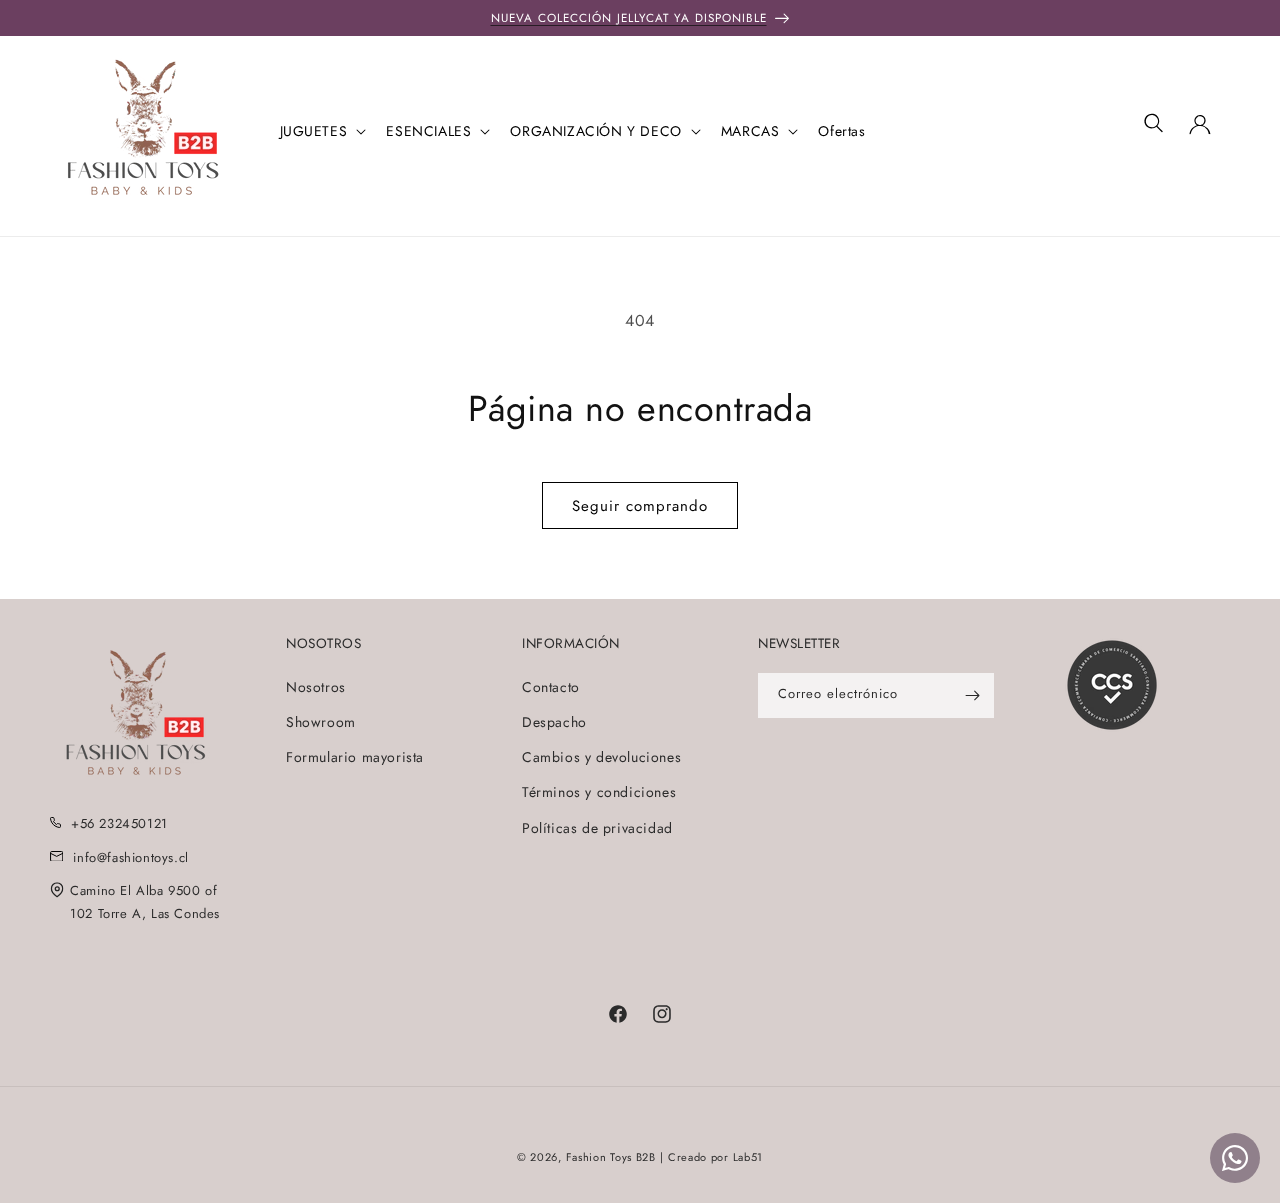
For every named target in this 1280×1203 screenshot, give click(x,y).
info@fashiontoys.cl (130, 857)
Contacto (551, 687)
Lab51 (748, 1157)
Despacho (554, 722)
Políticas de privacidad (597, 828)
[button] (321, 131)
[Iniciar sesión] (1200, 131)
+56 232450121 (119, 823)
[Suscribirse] (972, 695)
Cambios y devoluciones (601, 757)
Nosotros (316, 687)
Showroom (321, 722)
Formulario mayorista (355, 757)
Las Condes (185, 913)
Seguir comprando (640, 506)
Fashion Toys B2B (611, 1157)
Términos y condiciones (599, 792)
